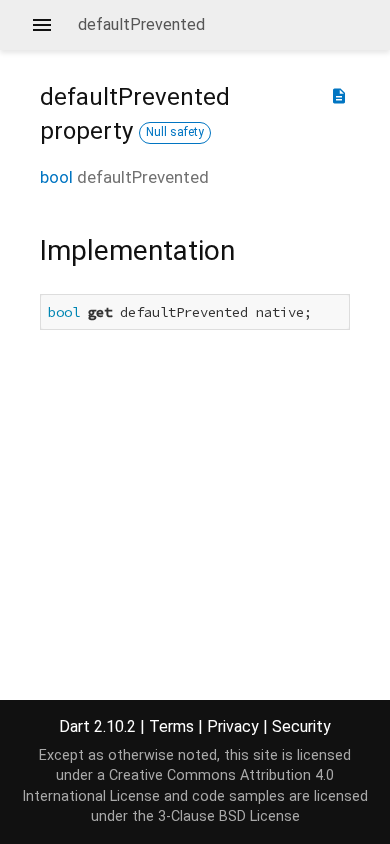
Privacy (233, 726)
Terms (171, 726)
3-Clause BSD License (229, 816)
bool (56, 177)
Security (301, 726)
